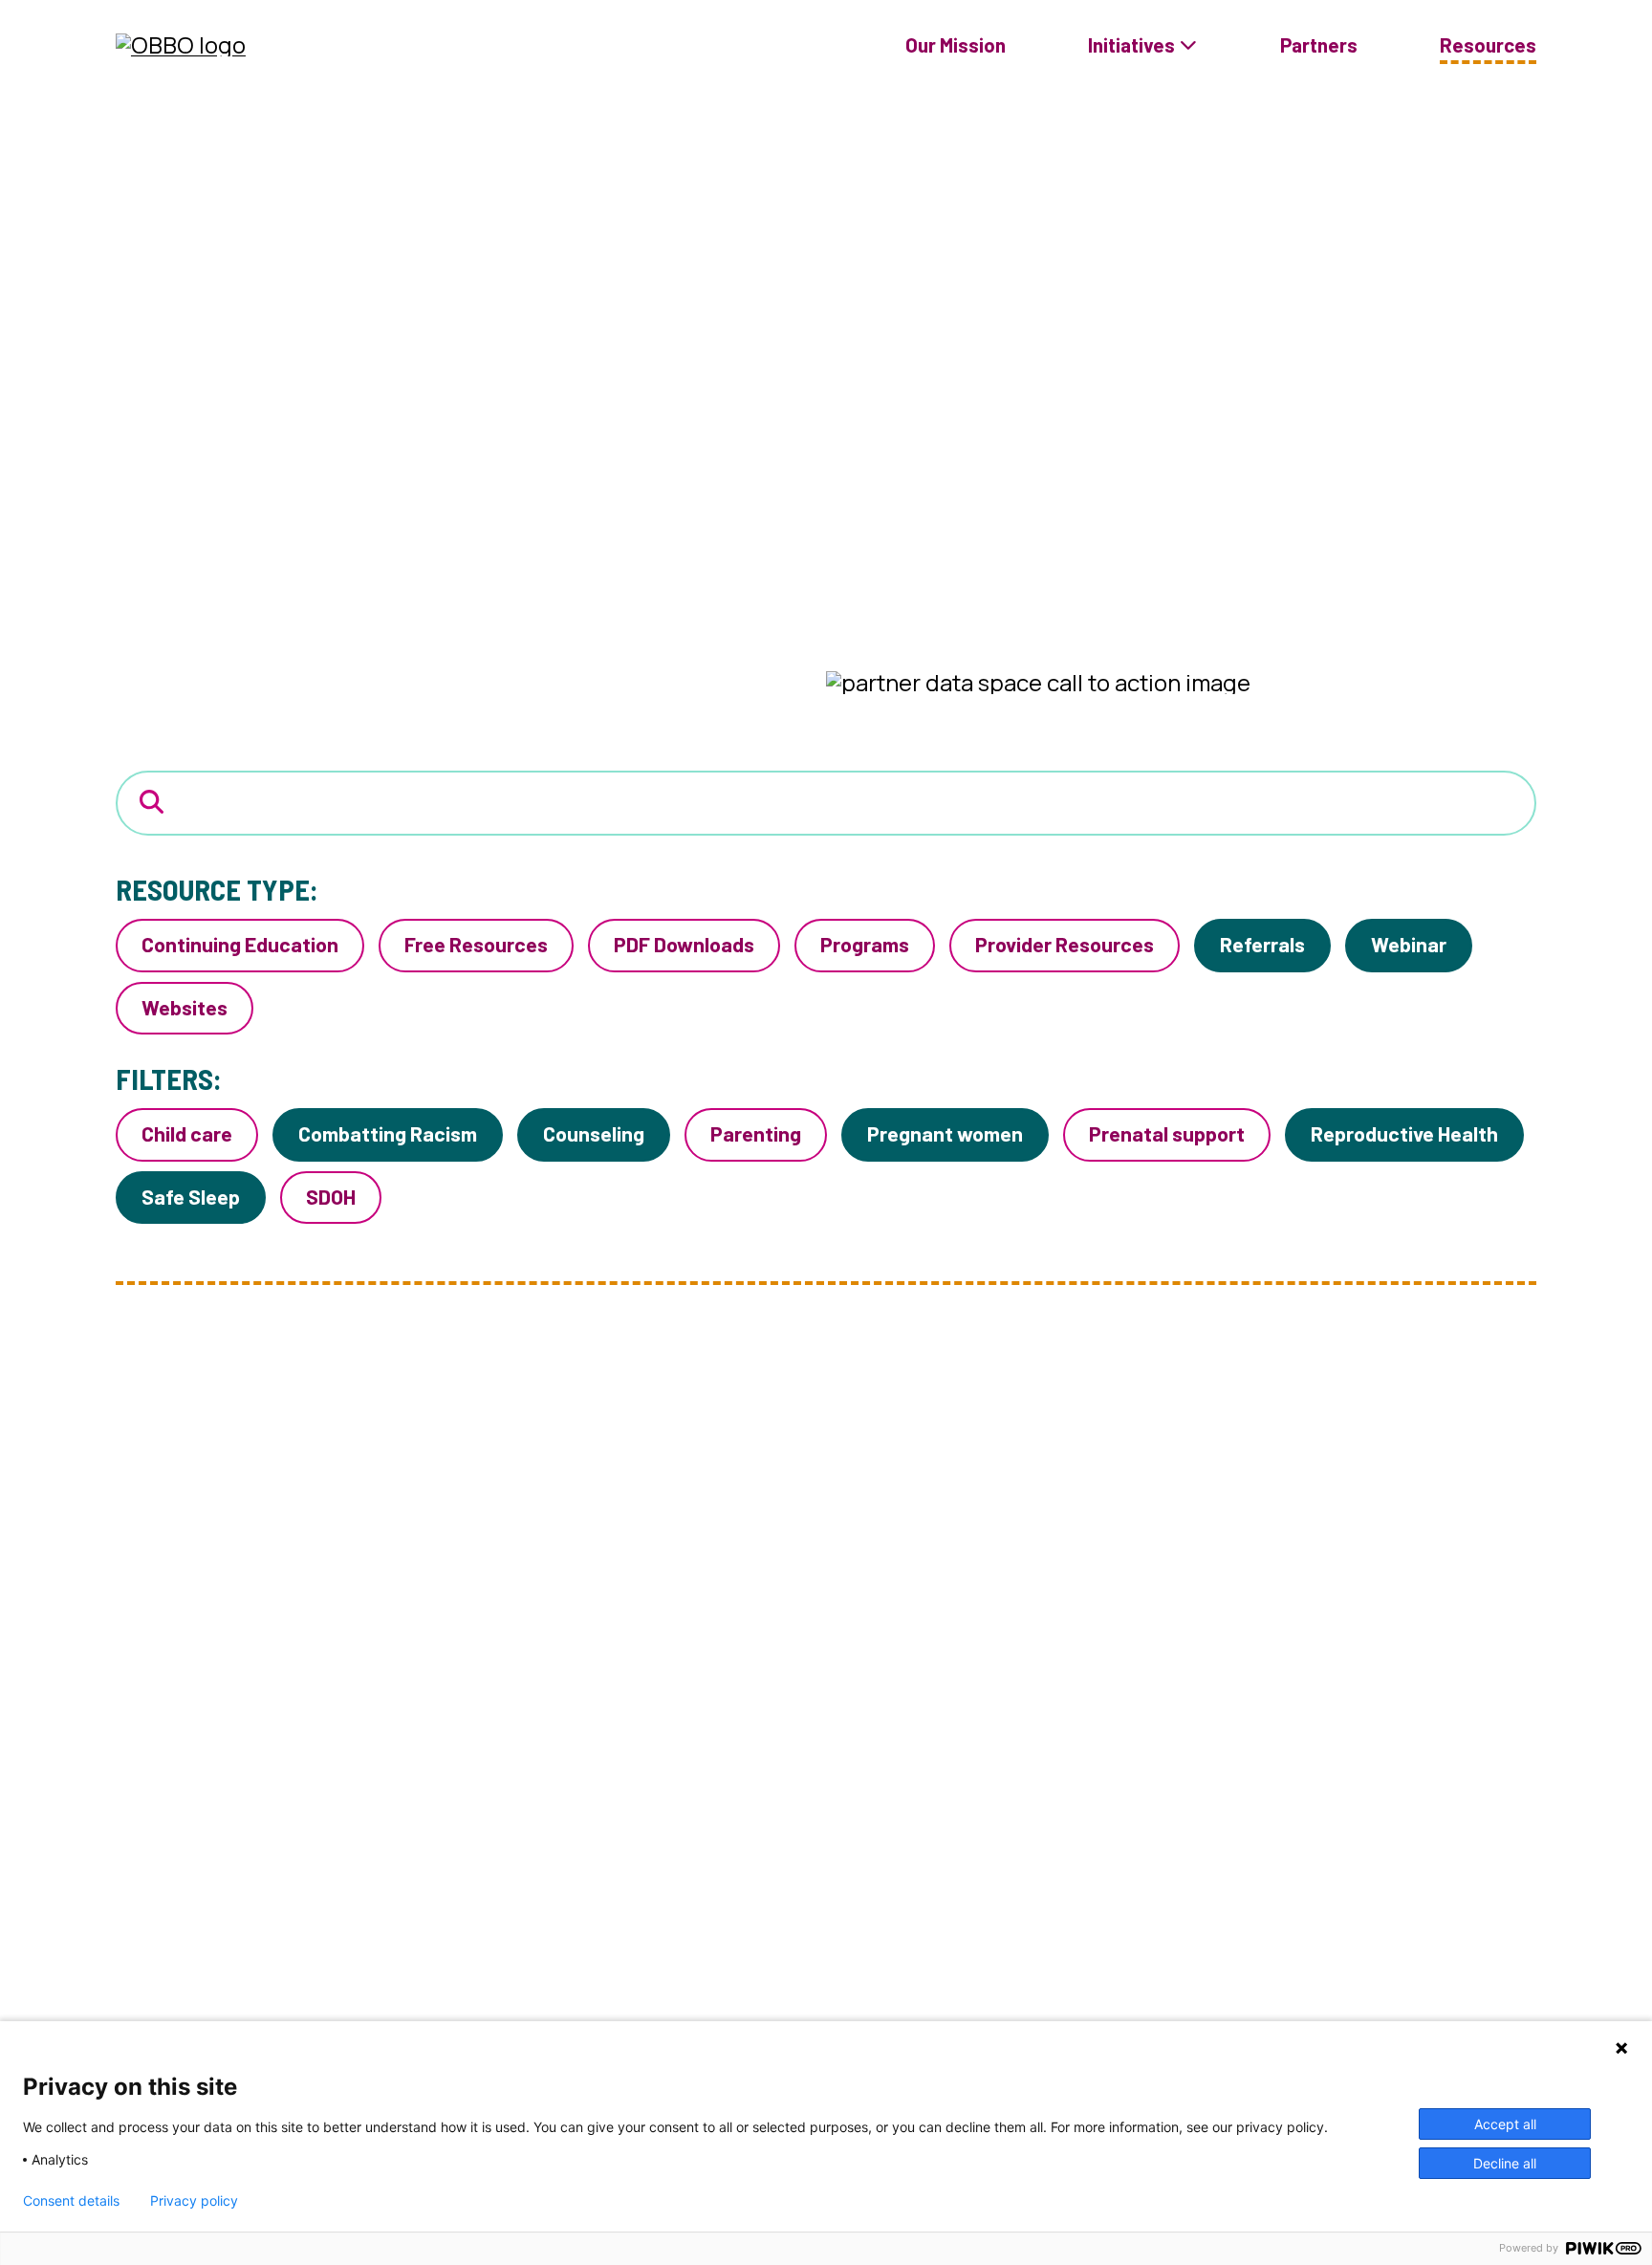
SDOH (331, 1196)
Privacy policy (194, 2201)
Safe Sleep (191, 1196)
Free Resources (476, 944)
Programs (865, 944)
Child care (187, 1133)
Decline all (1505, 2163)
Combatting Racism (388, 1133)
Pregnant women (945, 1133)
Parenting (756, 1133)
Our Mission (956, 45)
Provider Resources (1065, 944)
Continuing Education (240, 944)
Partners (1319, 45)
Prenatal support (1167, 1133)
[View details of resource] (354, 1791)
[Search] (152, 803)
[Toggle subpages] (1188, 45)
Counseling (594, 1133)
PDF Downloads (684, 944)
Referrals (1262, 944)
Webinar (1409, 944)
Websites (185, 1007)
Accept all (1505, 2124)
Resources (1488, 45)
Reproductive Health (1404, 1133)
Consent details (71, 2201)
